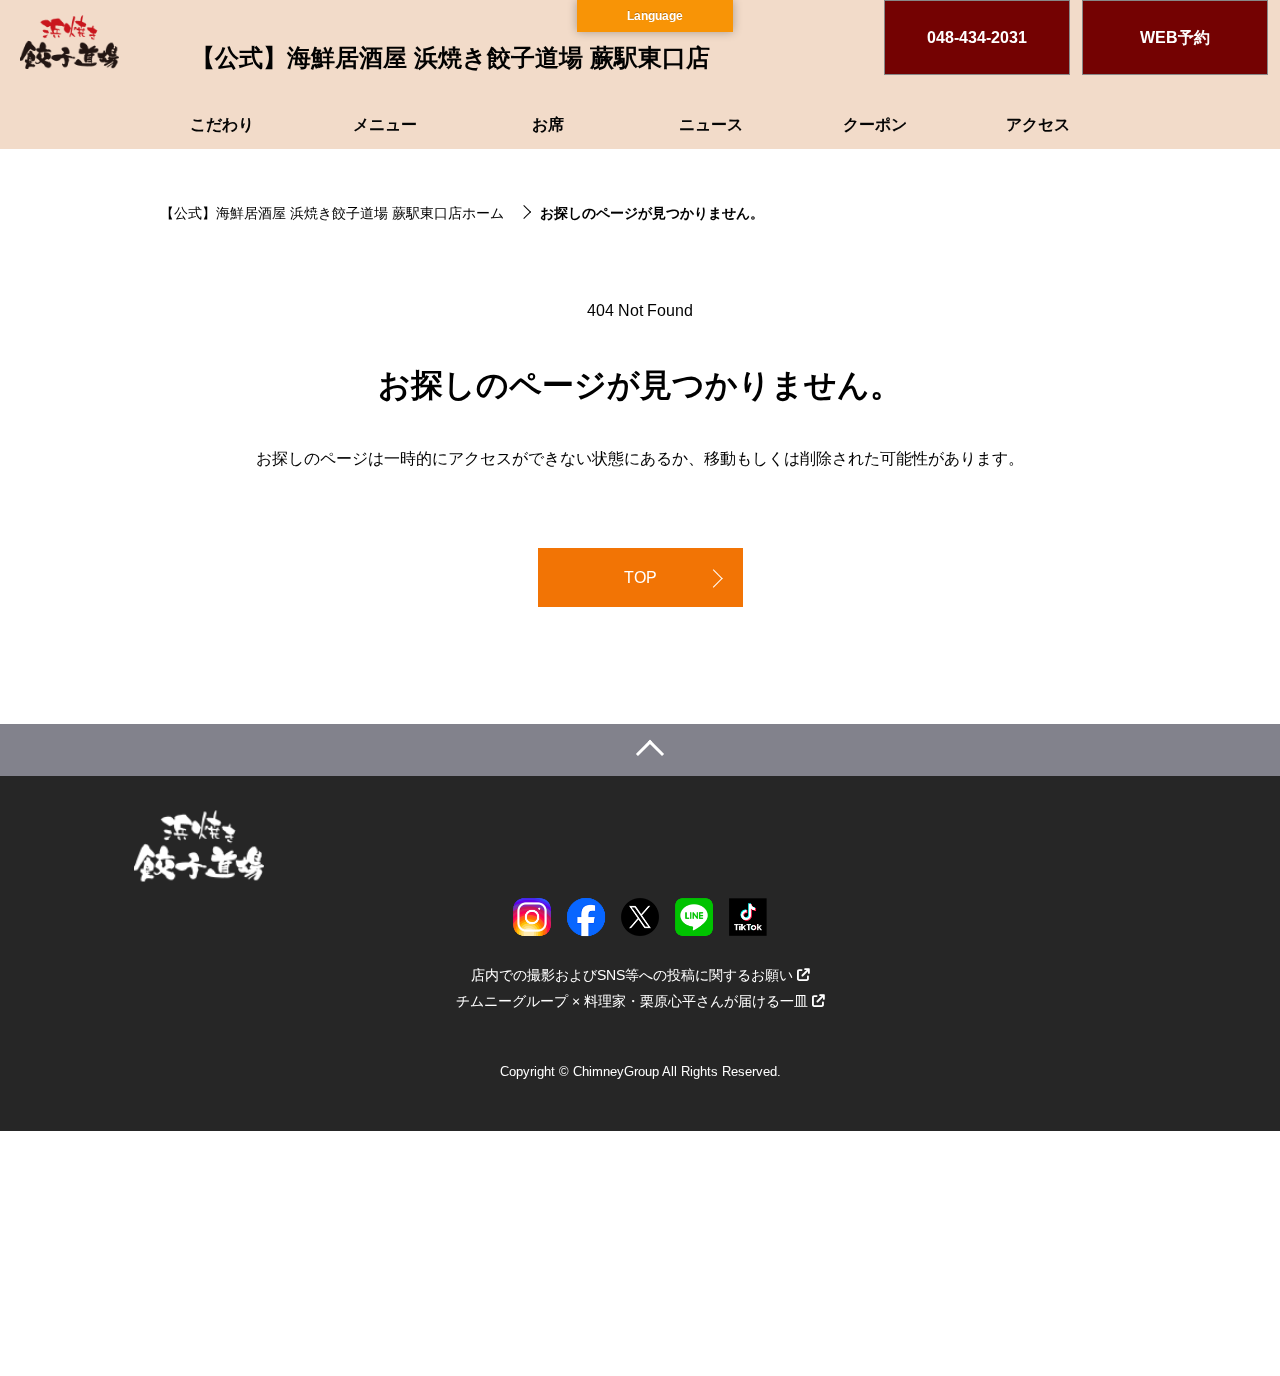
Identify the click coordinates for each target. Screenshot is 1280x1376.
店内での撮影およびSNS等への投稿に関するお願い (632, 975)
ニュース (711, 124)
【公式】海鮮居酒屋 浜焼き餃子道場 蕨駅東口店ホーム (332, 213)
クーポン (875, 124)
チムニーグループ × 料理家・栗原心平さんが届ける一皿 (632, 1001)
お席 (548, 124)
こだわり (222, 124)
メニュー (385, 124)
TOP (640, 577)
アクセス (1038, 124)
